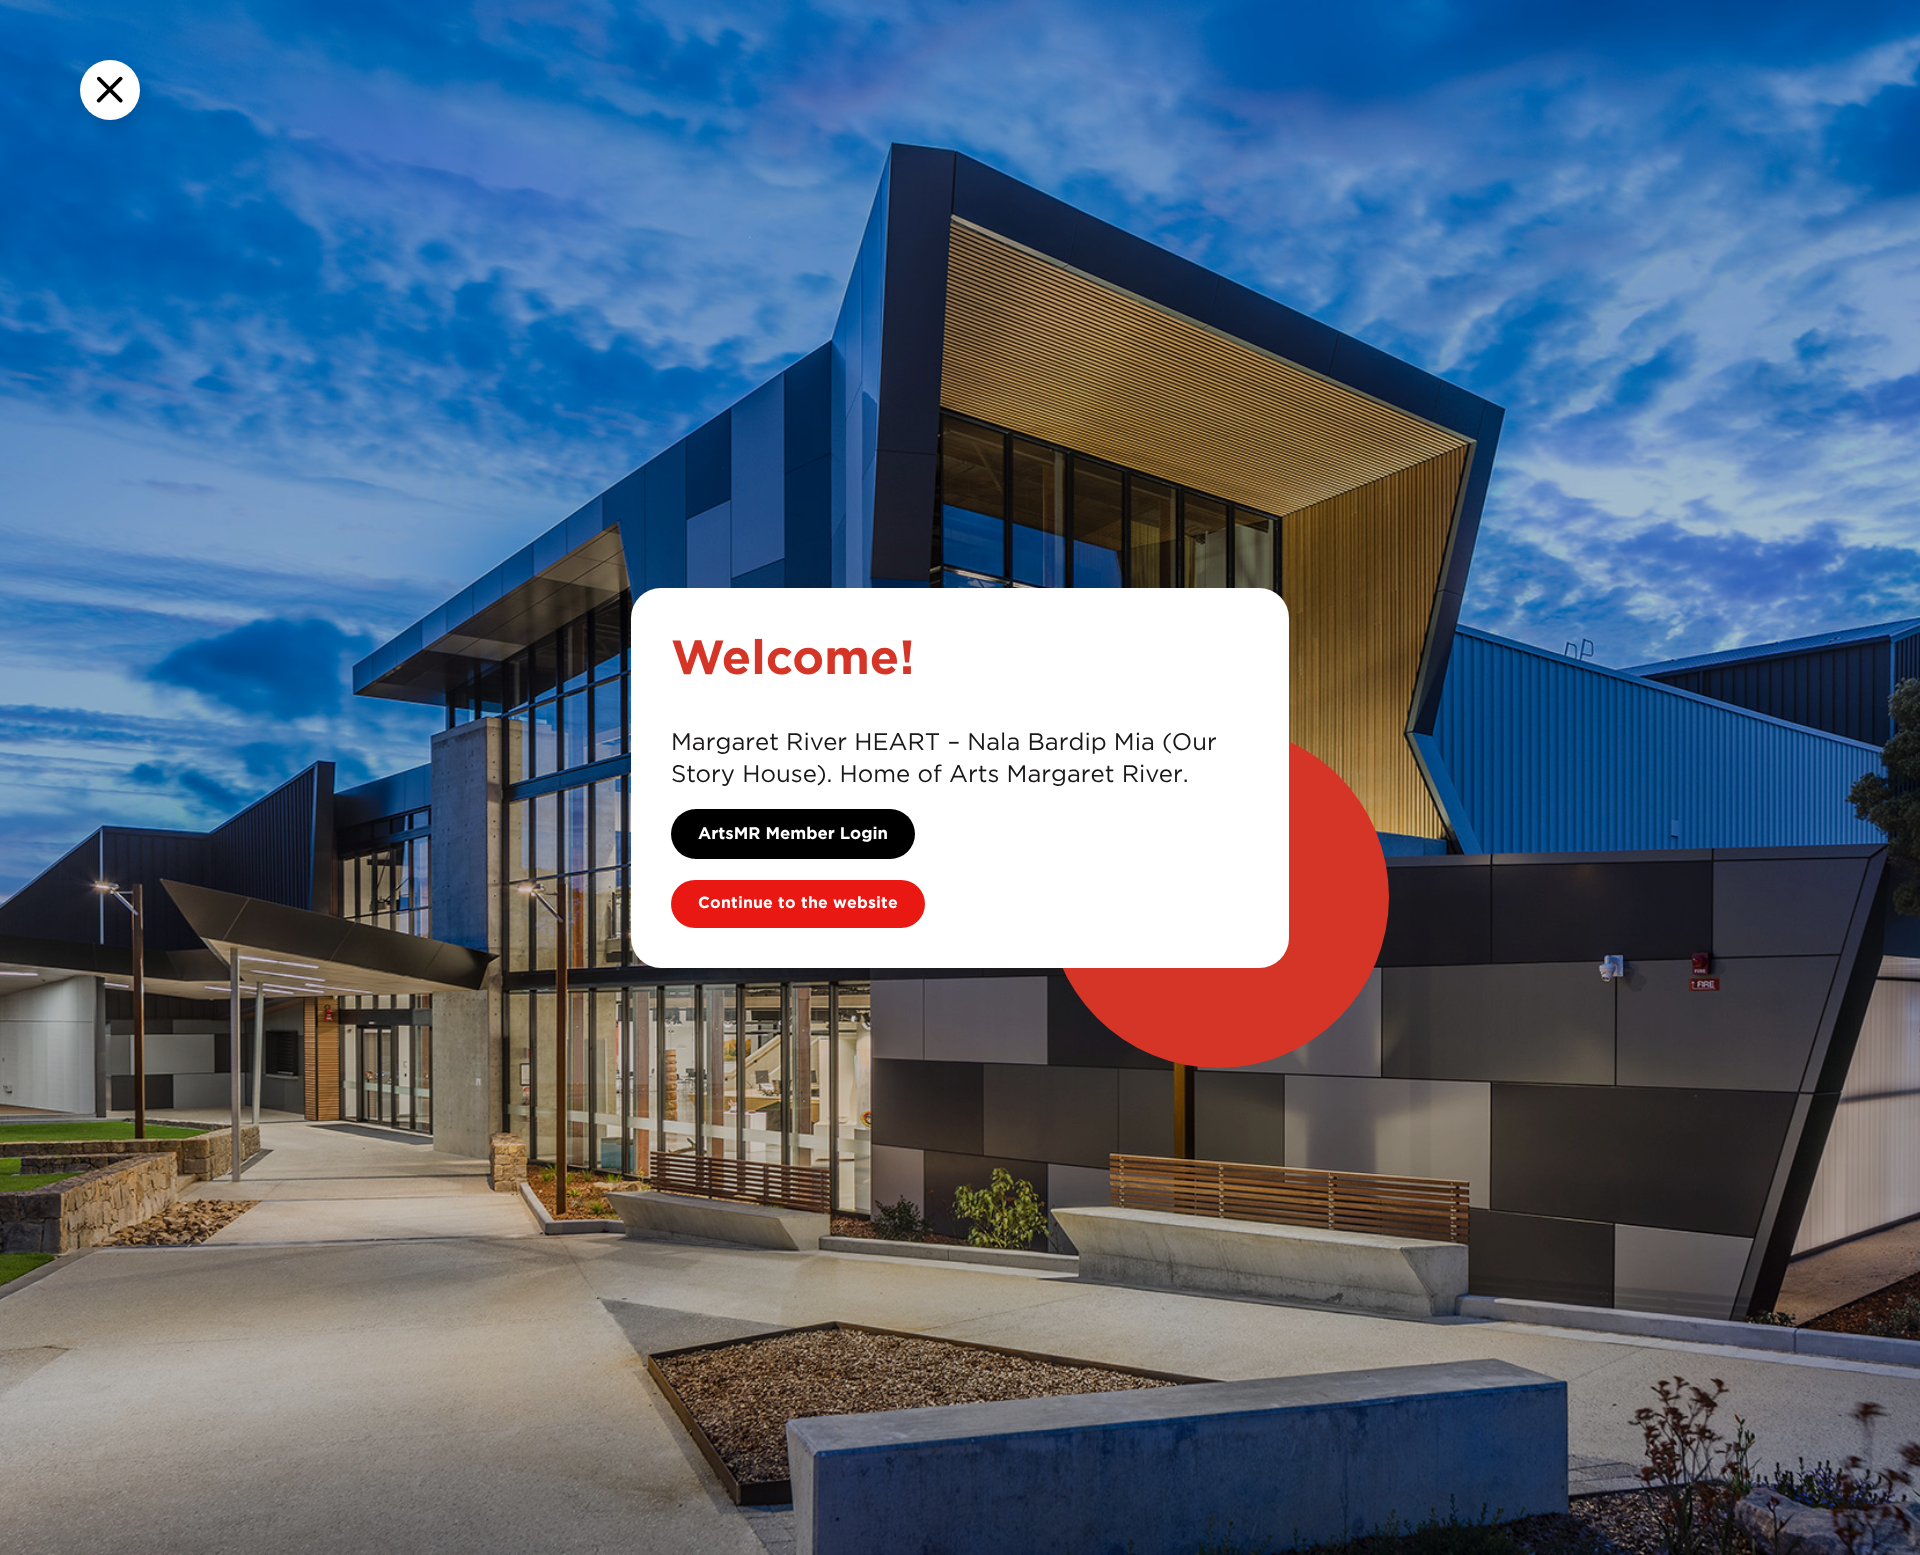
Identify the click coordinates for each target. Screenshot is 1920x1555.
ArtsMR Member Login (793, 834)
